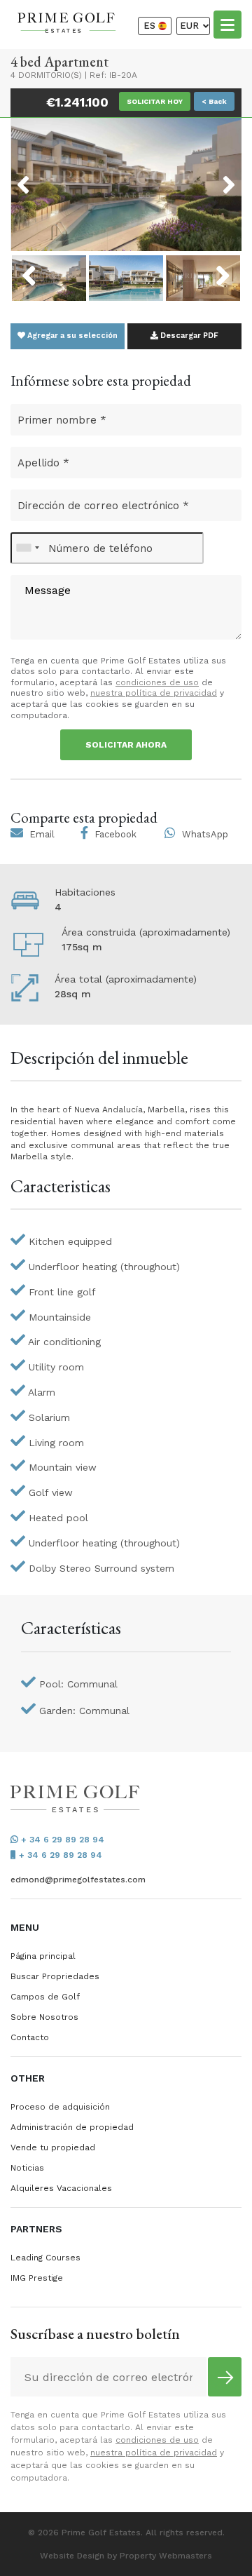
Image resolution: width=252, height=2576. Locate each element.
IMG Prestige (37, 2278)
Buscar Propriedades (55, 1976)
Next (211, 176)
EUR (191, 26)
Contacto (30, 2037)
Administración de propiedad (72, 2127)
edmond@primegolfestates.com (78, 1880)
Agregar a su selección (71, 336)
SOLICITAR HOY (155, 101)
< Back (214, 101)
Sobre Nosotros (44, 2017)
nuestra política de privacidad (154, 693)
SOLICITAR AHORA (126, 745)
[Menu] (227, 24)
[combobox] (27, 548)
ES (151, 26)
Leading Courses (45, 2258)
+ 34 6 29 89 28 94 (61, 1840)
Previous (49, 176)
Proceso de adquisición (60, 2107)
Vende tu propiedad (53, 2147)
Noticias (27, 2168)
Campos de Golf (45, 1997)
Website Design (72, 2556)
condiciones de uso (157, 682)
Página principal (43, 1956)
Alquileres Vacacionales (61, 2188)
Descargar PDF (188, 336)
